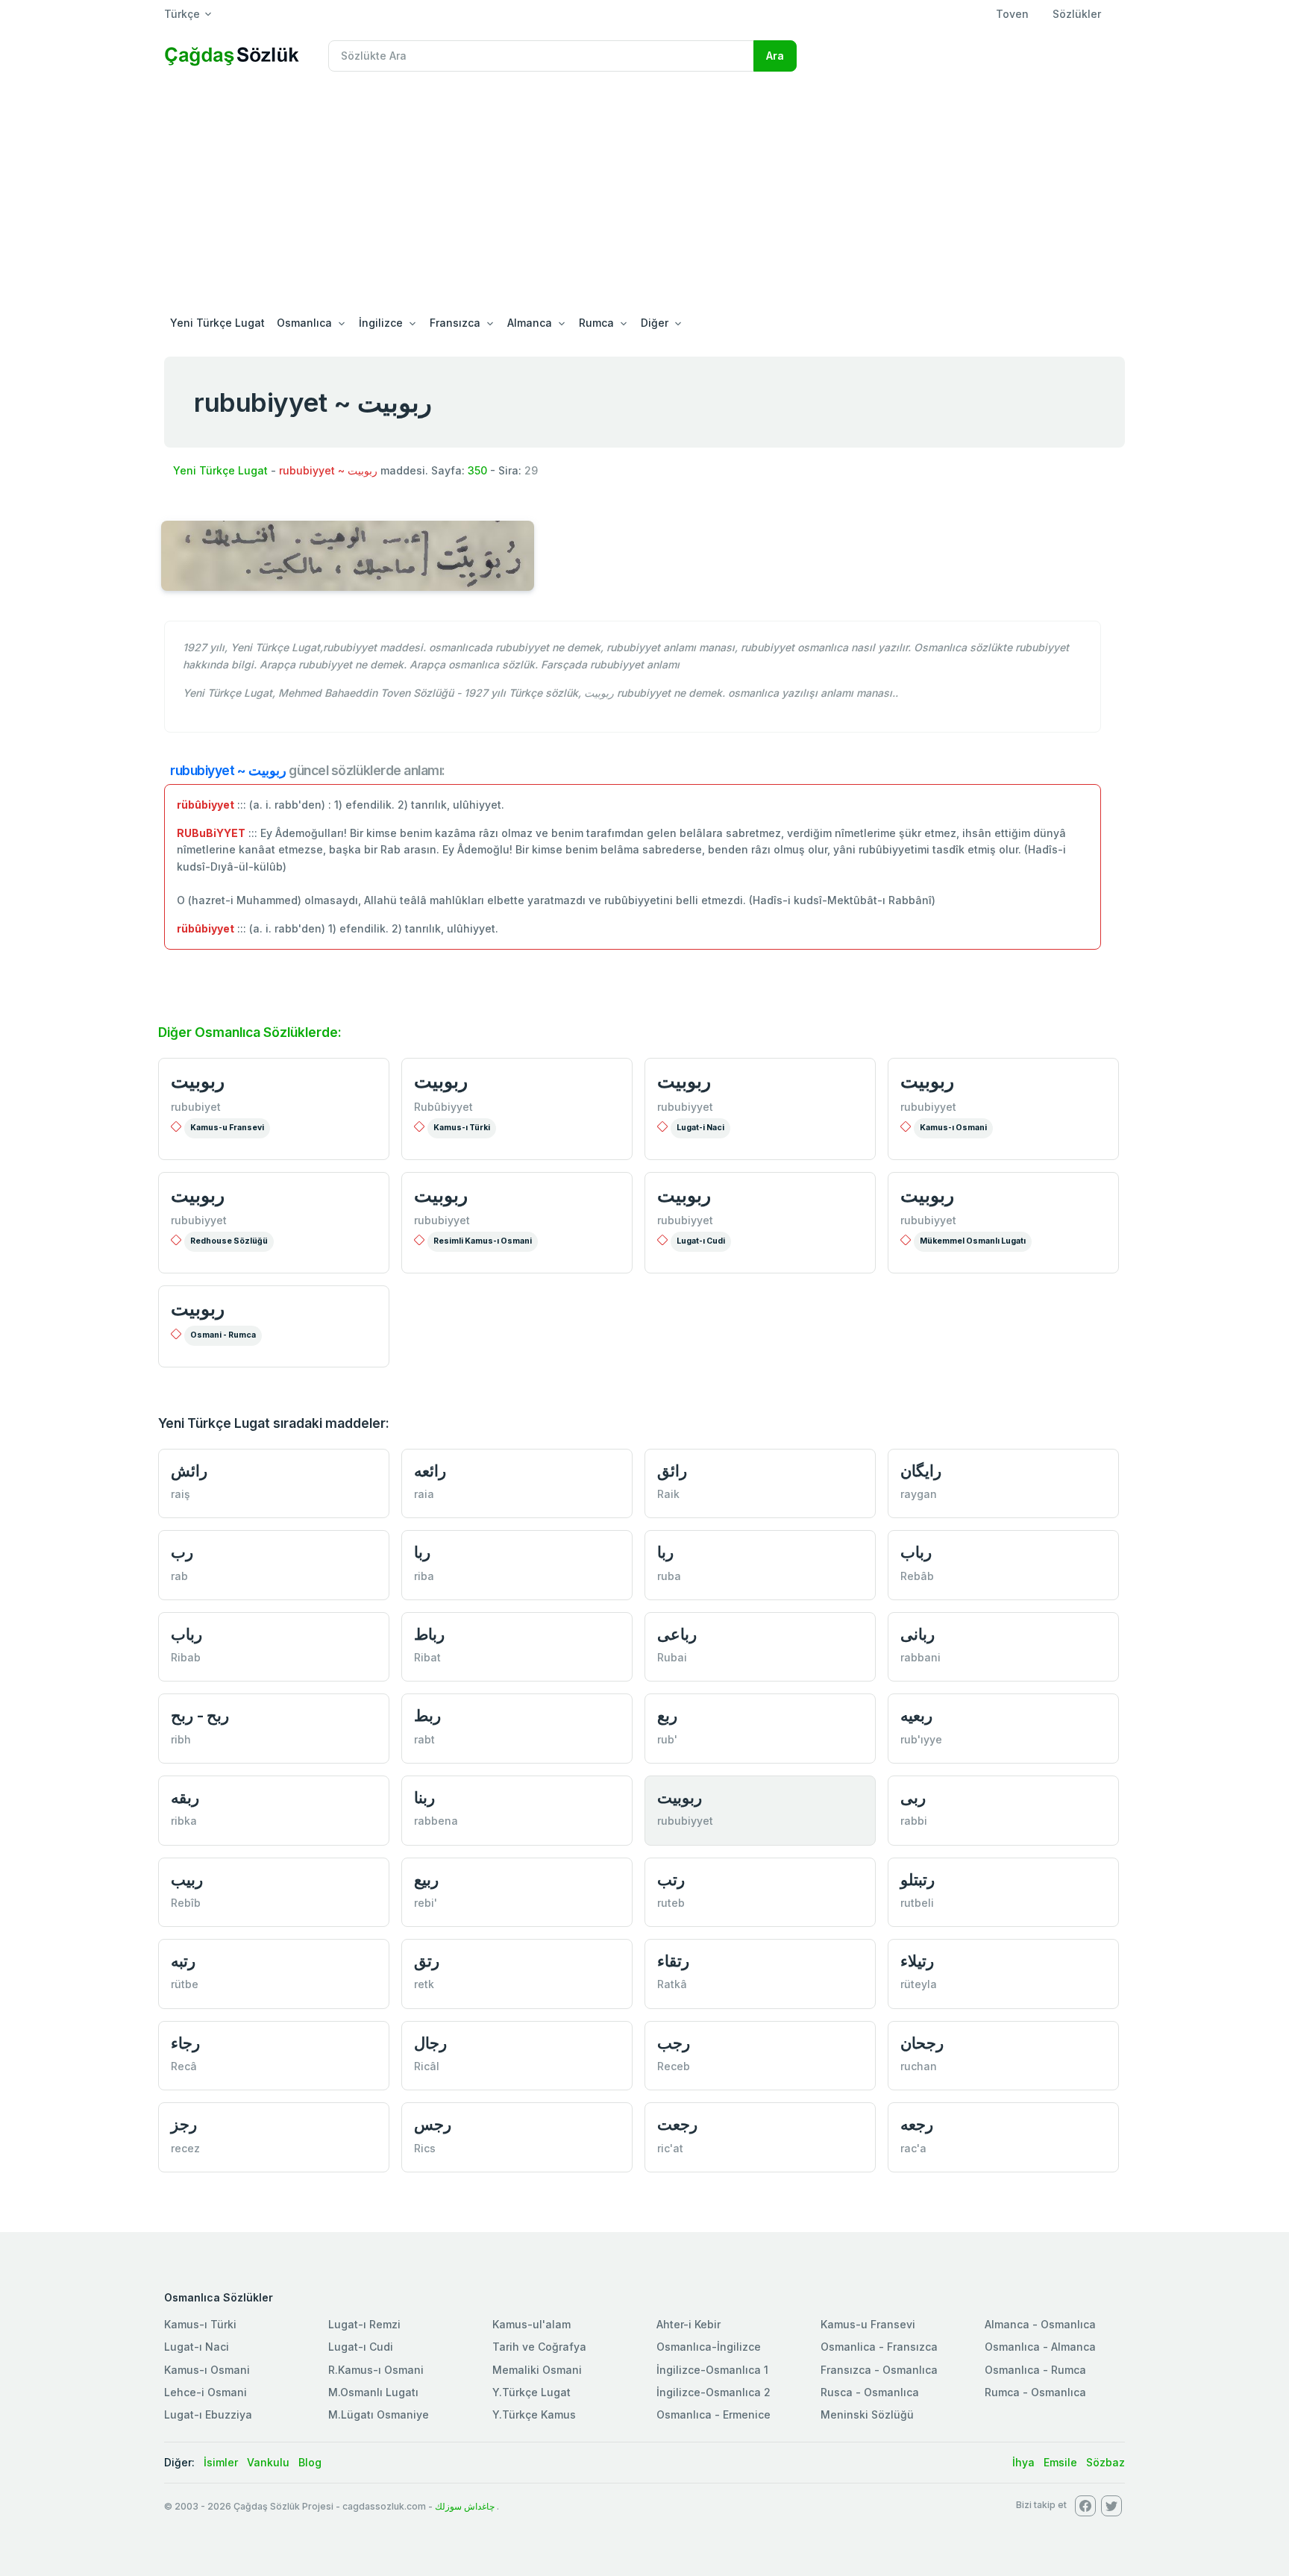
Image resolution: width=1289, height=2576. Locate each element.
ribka (184, 1821)
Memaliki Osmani (537, 2370)
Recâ (184, 2066)
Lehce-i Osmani (206, 2392)
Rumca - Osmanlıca (1035, 2392)
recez (185, 2148)
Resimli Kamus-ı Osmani (483, 1241)
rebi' (426, 1903)
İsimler (221, 2462)
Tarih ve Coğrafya (539, 2347)
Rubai (672, 1657)
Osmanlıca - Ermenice (714, 2414)
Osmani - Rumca (223, 1335)
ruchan (919, 2066)
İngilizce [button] (381, 323)
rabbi (914, 1821)
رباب (916, 1552)
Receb (674, 2066)
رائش (189, 1471)
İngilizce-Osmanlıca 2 (714, 2392)
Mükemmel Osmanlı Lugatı (973, 1241)
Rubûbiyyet (443, 1107)
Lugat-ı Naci (197, 2347)
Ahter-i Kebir (689, 2324)
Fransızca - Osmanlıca (879, 2370)
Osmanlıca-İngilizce (709, 2347)
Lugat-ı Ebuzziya (208, 2414)
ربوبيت (198, 1081)
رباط (429, 1634)
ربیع (426, 1880)
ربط (427, 1715)
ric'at (670, 2148)
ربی (913, 1798)
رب (182, 1552)
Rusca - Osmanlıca (870, 2392)
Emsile (1060, 2462)
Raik (668, 1494)
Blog (310, 2462)
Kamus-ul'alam (531, 2324)
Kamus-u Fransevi (227, 1128)
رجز (184, 2124)
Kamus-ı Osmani (953, 1128)
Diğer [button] (655, 323)
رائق (672, 1471)
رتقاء (673, 1961)
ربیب (187, 1880)
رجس (433, 2124)
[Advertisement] (644, 195)
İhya (1023, 2462)
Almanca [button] (530, 323)
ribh (181, 1739)
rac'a (913, 2148)
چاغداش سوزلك (465, 2506)
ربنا (424, 1798)
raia (424, 1494)
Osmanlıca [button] (304, 323)
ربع (667, 1715)
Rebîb (186, 1903)
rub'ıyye (921, 1739)
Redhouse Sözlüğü (229, 1241)
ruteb (671, 1903)
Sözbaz (1105, 2462)
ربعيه (916, 1715)
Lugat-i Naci (700, 1128)
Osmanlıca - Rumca (1035, 2370)
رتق (427, 1961)
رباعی (677, 1634)
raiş (181, 1494)
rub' (667, 1739)
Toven (1012, 14)
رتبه (183, 1961)
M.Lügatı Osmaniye (379, 2414)
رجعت (677, 2124)
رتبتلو (918, 1880)
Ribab (186, 1657)
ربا (422, 1552)
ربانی (918, 1634)
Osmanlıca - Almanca (1040, 2347)
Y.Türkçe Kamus (534, 2414)
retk (424, 1984)
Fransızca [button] (455, 323)
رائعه (430, 1471)
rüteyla (919, 1984)
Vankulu (268, 2462)
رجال (430, 2043)
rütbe (185, 1984)
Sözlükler (1077, 14)
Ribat (427, 1657)
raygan (919, 1494)
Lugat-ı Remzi (364, 2324)
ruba (669, 1576)
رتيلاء (917, 1961)
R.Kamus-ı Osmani (376, 2370)
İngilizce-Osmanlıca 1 (712, 2370)
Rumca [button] (596, 323)
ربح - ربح (200, 1715)
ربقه (185, 1798)
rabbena (436, 1821)
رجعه (917, 2124)
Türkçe (182, 14)
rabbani (921, 1657)
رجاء (185, 2043)
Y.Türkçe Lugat (531, 2392)
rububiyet (196, 1107)
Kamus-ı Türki (462, 1128)
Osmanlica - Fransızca (879, 2347)
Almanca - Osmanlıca (1040, 2324)
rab (179, 1576)
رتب (671, 1880)
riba (424, 1576)
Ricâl (427, 2066)
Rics (425, 2148)
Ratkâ (672, 1984)
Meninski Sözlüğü (867, 2414)
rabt (424, 1739)
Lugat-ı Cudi (701, 1241)
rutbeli (917, 1903)
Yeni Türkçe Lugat (217, 323)
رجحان (922, 2043)
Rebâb (917, 1576)
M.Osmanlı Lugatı (373, 2392)
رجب (674, 2043)
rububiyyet (685, 1107)
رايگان (921, 1471)
